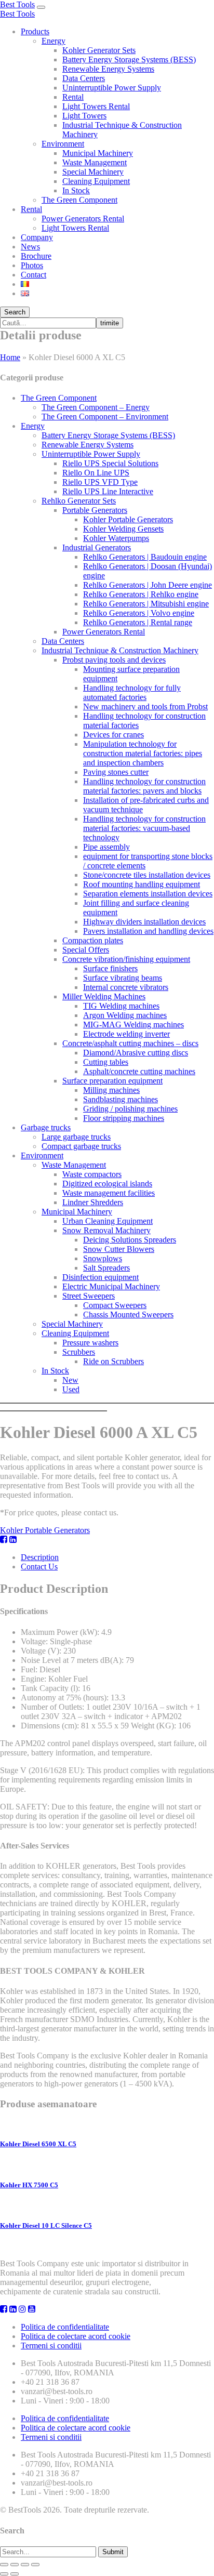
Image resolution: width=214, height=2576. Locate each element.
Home (10, 357)
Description (40, 1557)
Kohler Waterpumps (116, 538)
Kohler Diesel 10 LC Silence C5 (46, 2225)
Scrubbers (79, 1352)
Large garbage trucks (76, 1137)
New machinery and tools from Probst (145, 706)
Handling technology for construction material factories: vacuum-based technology (144, 828)
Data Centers (84, 78)
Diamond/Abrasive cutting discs (136, 1053)
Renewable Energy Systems (108, 69)
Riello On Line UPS (96, 473)
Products (35, 31)
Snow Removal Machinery (106, 1230)
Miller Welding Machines (104, 996)
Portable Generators (95, 510)
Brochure (36, 256)
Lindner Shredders (93, 1202)
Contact (34, 275)
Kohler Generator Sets (99, 50)
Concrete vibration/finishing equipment (126, 959)
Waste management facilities (109, 1193)
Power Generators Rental (83, 219)
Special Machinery (93, 172)
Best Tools (17, 4)
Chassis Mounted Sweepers (128, 1315)
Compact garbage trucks (81, 1146)
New (70, 1380)
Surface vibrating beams (123, 978)
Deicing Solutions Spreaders (130, 1240)
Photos (32, 265)
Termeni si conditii (51, 2346)
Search (15, 312)
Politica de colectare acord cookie (76, 2336)
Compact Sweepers (115, 1305)
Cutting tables (106, 1062)
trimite (110, 323)
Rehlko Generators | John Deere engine (148, 585)
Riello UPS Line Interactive (108, 491)
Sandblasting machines (121, 1099)
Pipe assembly (106, 847)
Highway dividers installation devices (144, 922)
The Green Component (79, 200)
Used (71, 1389)
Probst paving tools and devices (114, 660)
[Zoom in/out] (35, 2565)
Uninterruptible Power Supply (112, 88)
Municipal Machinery (98, 153)
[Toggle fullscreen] (25, 2565)
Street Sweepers (89, 1296)
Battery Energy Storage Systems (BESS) (129, 60)
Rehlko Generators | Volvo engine (139, 613)
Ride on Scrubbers (113, 1361)
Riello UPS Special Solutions (110, 463)
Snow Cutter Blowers (119, 1249)
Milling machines (111, 1090)
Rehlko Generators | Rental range (138, 622)
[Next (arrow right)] (15, 2574)
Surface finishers (110, 968)
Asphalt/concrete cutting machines (139, 1071)
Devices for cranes (113, 735)
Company (37, 237)
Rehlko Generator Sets (79, 501)
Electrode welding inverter (126, 1034)
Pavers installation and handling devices (148, 931)
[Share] (15, 2565)
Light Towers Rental (96, 106)
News (30, 247)
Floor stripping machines (124, 1118)
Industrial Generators (97, 547)
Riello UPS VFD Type (100, 482)
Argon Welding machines (125, 1015)
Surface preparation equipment (112, 1081)
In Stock (76, 190)
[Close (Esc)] (4, 2565)
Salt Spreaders (106, 1268)
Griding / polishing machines (130, 1109)
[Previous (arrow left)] (4, 2574)
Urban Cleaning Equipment (108, 1221)
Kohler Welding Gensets (123, 529)
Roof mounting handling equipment (142, 884)
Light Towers (84, 116)
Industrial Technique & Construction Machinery (120, 650)
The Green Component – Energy (96, 407)
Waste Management (95, 162)
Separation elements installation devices (148, 894)
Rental (73, 97)
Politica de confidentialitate (65, 2327)
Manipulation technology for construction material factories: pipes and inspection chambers (143, 753)
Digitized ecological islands (107, 1184)
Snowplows (103, 1258)
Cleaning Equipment (96, 181)
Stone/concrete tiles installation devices (147, 875)
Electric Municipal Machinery (111, 1286)
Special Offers (86, 950)
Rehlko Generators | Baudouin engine (145, 557)
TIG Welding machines (121, 1006)
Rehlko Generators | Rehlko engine (141, 594)
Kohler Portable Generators (128, 519)
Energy (53, 41)
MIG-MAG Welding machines (133, 1025)
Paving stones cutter (116, 772)
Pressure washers (90, 1343)
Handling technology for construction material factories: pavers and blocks (144, 786)
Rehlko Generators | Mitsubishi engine (146, 604)
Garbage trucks (46, 1127)
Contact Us (39, 1567)
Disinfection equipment (101, 1277)
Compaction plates (93, 940)
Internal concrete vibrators (126, 987)
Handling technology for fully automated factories (132, 692)
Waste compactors (92, 1174)
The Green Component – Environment (105, 417)
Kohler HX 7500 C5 (29, 2185)
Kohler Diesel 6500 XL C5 (38, 2144)
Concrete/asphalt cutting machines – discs (130, 1043)
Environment (63, 144)
